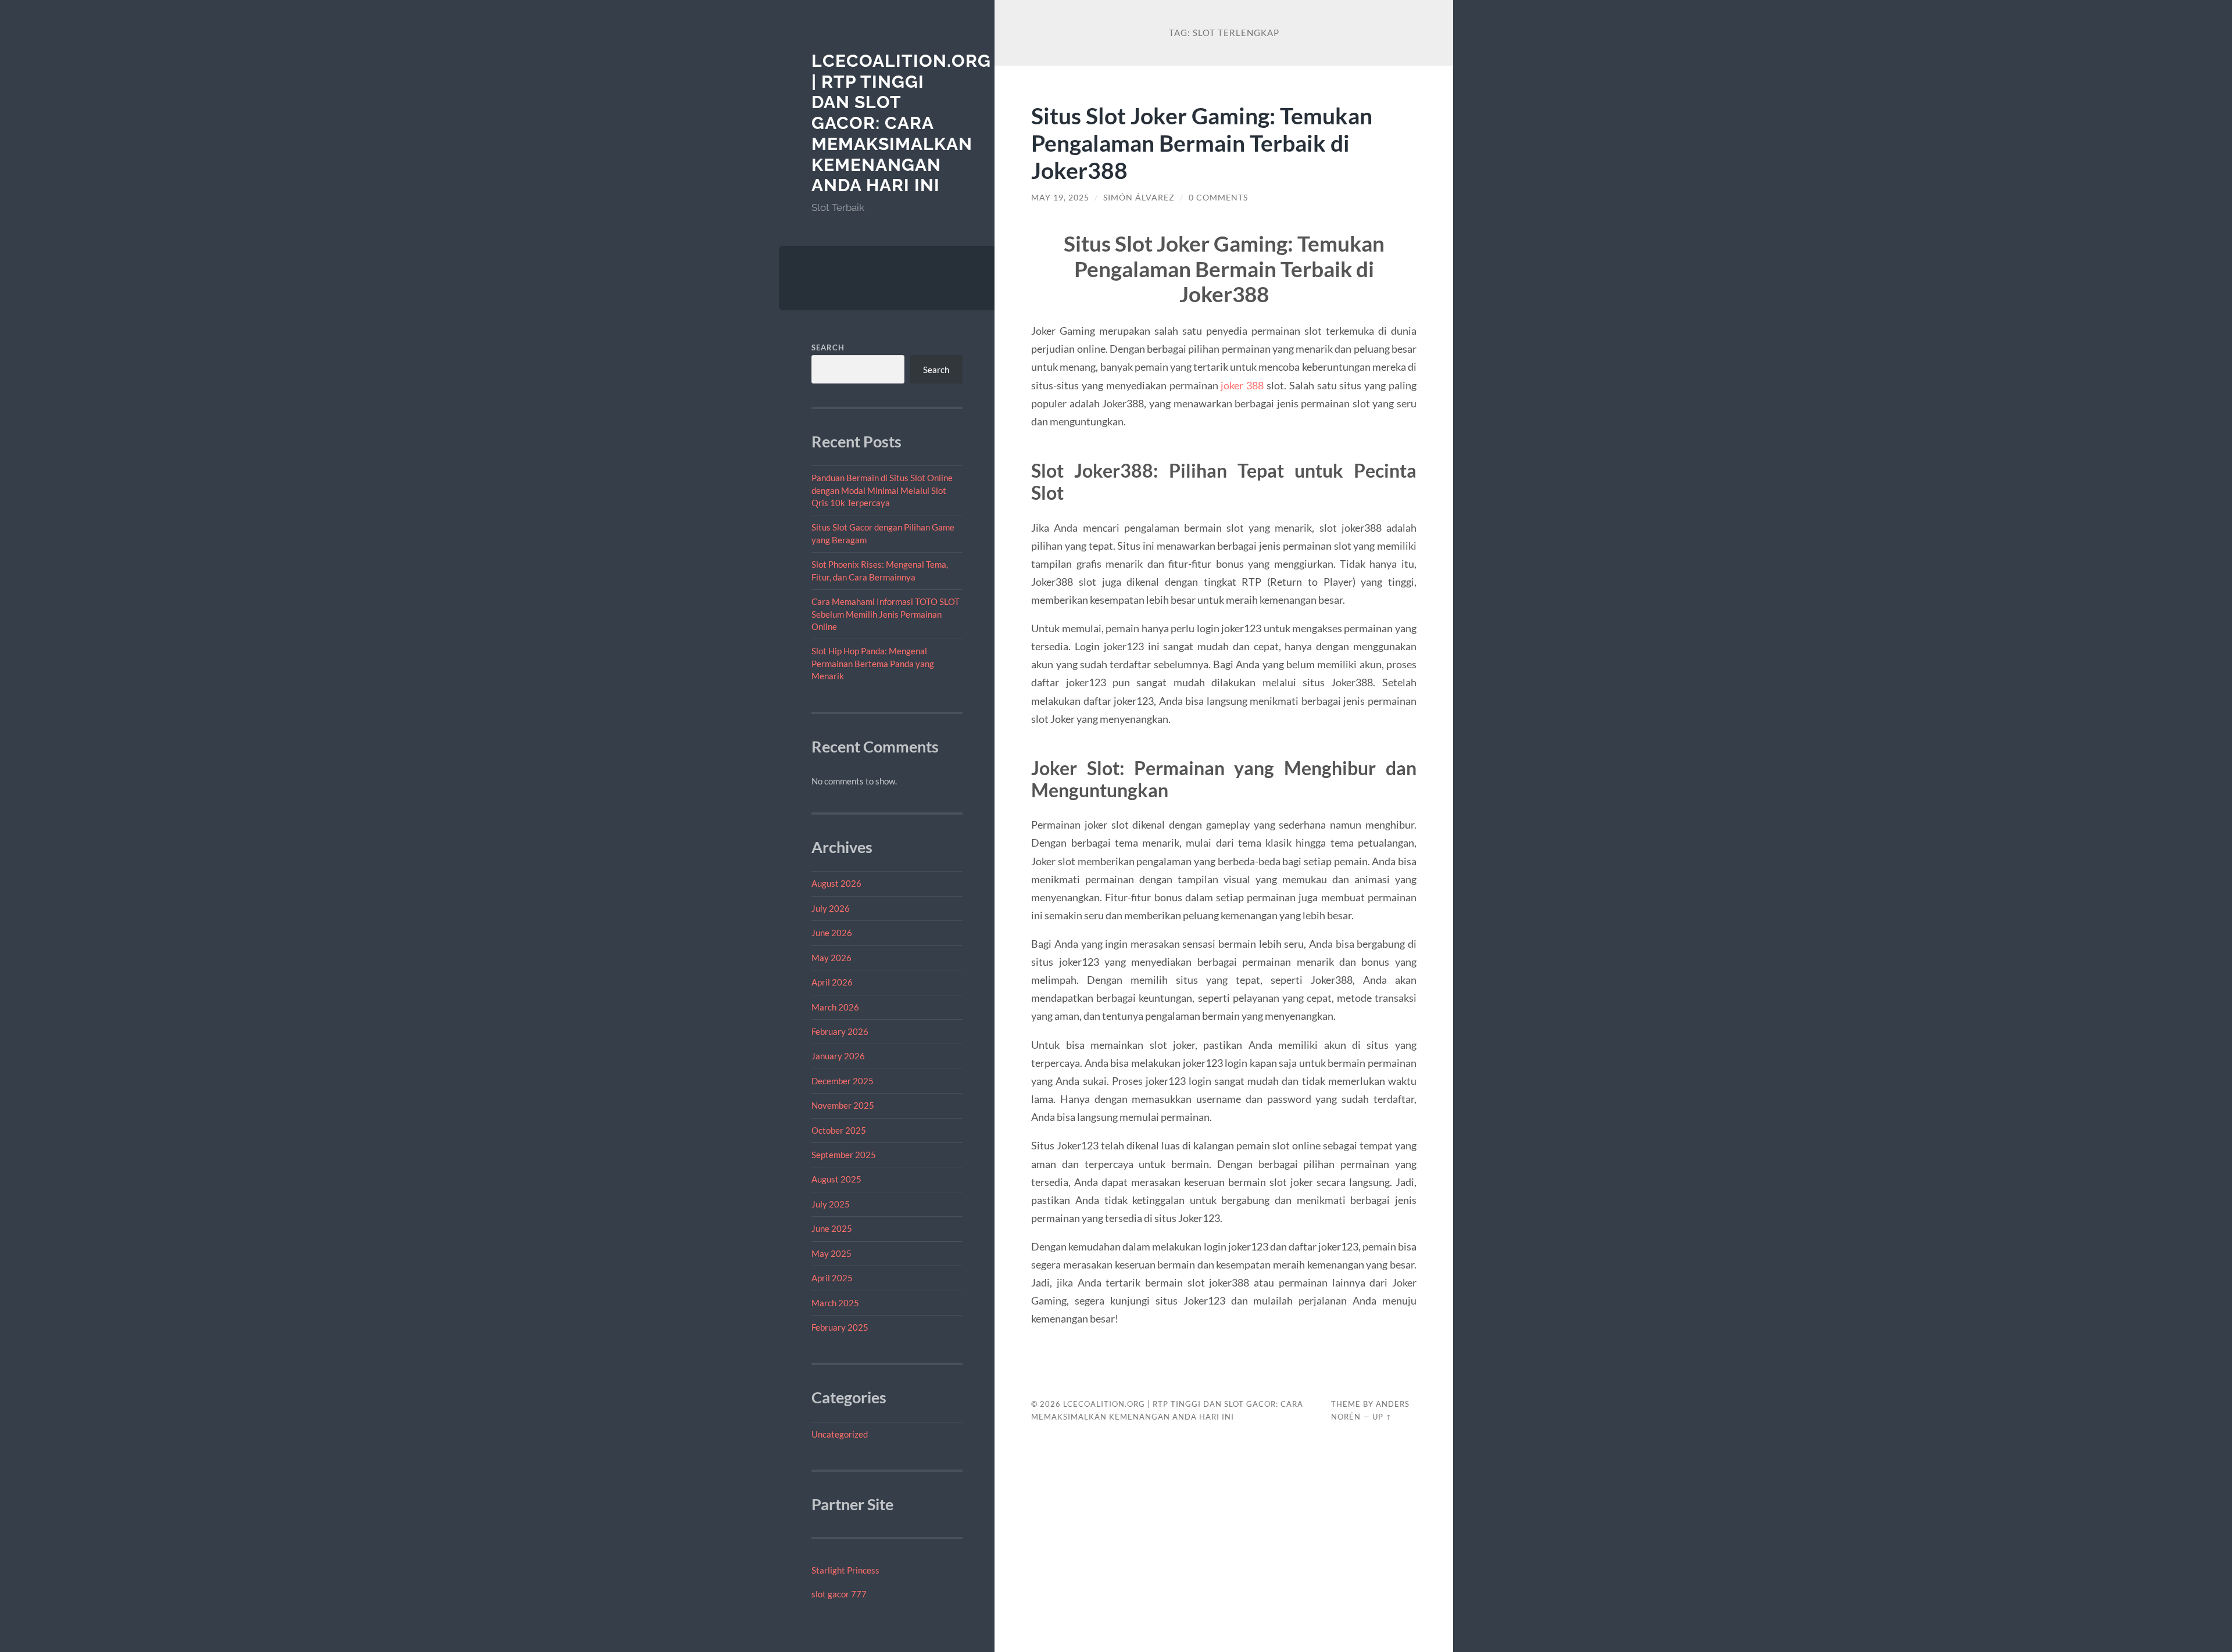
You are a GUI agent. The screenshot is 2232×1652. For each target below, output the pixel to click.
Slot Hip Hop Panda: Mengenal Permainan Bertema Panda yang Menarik (873, 663)
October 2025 (839, 1130)
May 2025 (831, 1253)
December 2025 (843, 1081)
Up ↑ (1382, 1417)
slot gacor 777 (839, 1594)
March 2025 (835, 1303)
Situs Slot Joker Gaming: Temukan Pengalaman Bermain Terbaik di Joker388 (1202, 143)
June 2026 (832, 933)
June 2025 (832, 1228)
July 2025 (831, 1204)
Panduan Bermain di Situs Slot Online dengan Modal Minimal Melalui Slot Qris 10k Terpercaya (882, 490)
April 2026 (832, 982)
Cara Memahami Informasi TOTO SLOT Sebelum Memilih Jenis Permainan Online (886, 614)
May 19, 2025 (1060, 198)
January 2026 (838, 1056)
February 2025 (840, 1327)
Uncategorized (840, 1434)
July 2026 (831, 908)
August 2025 (836, 1179)
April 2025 (832, 1278)
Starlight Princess (845, 1570)
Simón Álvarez (1139, 198)
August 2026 (836, 883)
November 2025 (843, 1105)
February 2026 (840, 1031)
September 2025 (844, 1155)
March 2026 (835, 1007)
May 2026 (831, 958)
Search (828, 347)
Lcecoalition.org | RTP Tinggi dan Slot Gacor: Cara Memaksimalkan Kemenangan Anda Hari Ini (901, 123)
